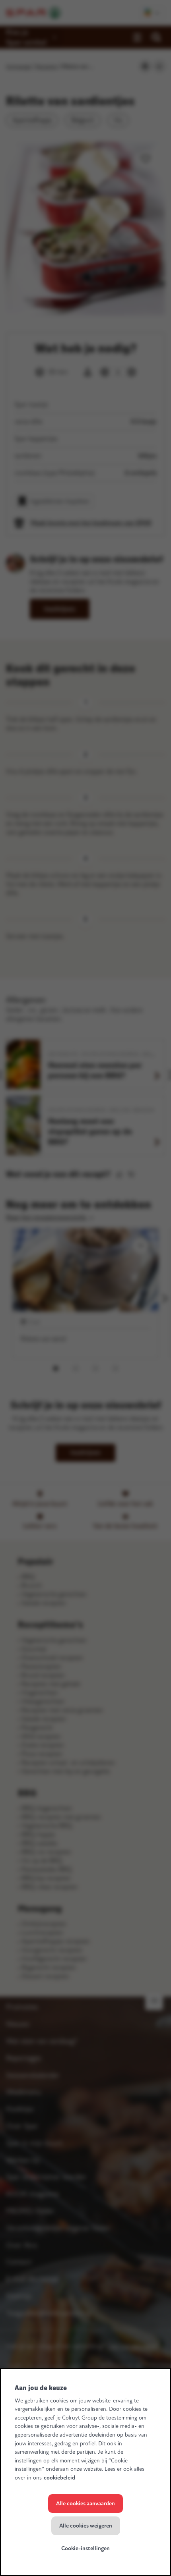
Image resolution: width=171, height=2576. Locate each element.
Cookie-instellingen (85, 2548)
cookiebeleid (59, 2478)
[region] (85, 2472)
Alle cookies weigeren (86, 2526)
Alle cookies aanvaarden (85, 2504)
